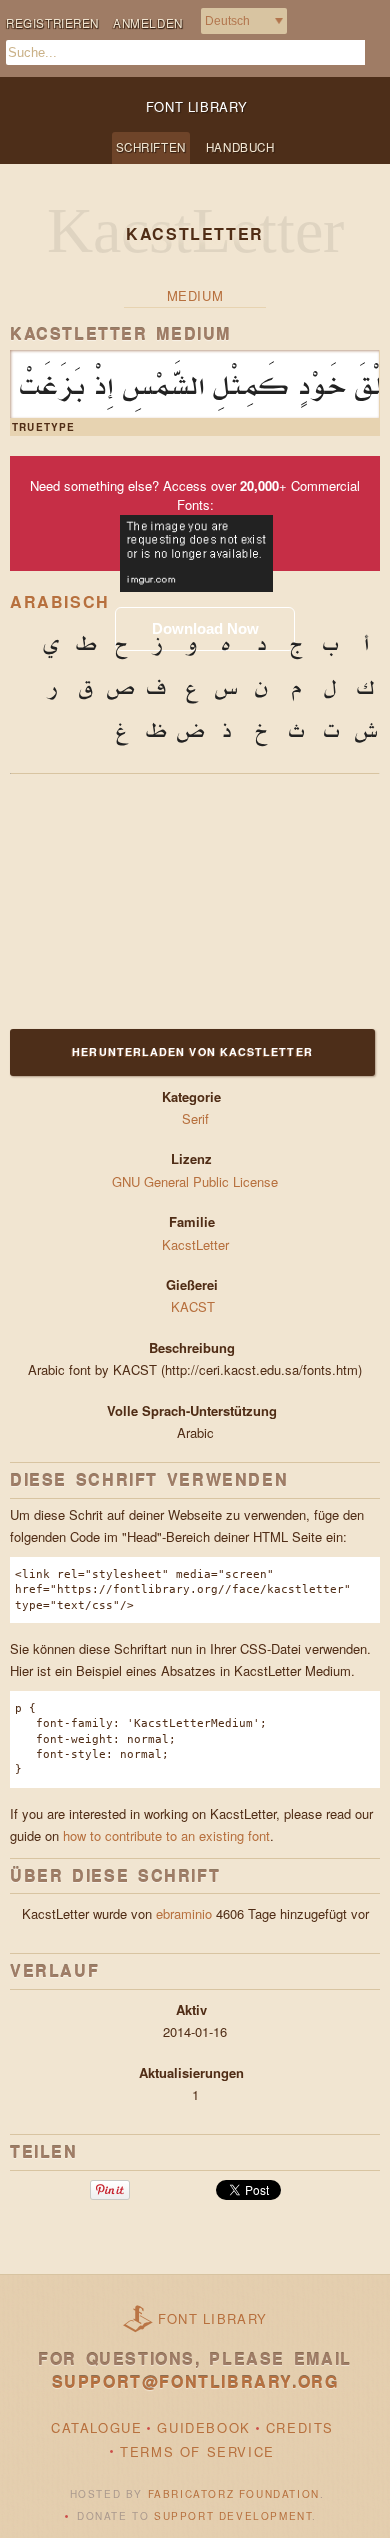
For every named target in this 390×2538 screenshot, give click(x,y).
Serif (195, 1118)
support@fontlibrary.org (195, 2381)
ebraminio (184, 1913)
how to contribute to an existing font (166, 1835)
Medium (195, 295)
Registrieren (52, 23)
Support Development (233, 2516)
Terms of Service (197, 2451)
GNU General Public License (195, 1181)
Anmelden (148, 23)
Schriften (151, 147)
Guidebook (203, 2427)
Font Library (213, 2318)
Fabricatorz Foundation (234, 2494)
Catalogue (96, 2427)
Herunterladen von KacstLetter (192, 1051)
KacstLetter (195, 1244)
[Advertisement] (135, 899)
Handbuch (240, 147)
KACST (195, 1306)
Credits (300, 2427)
